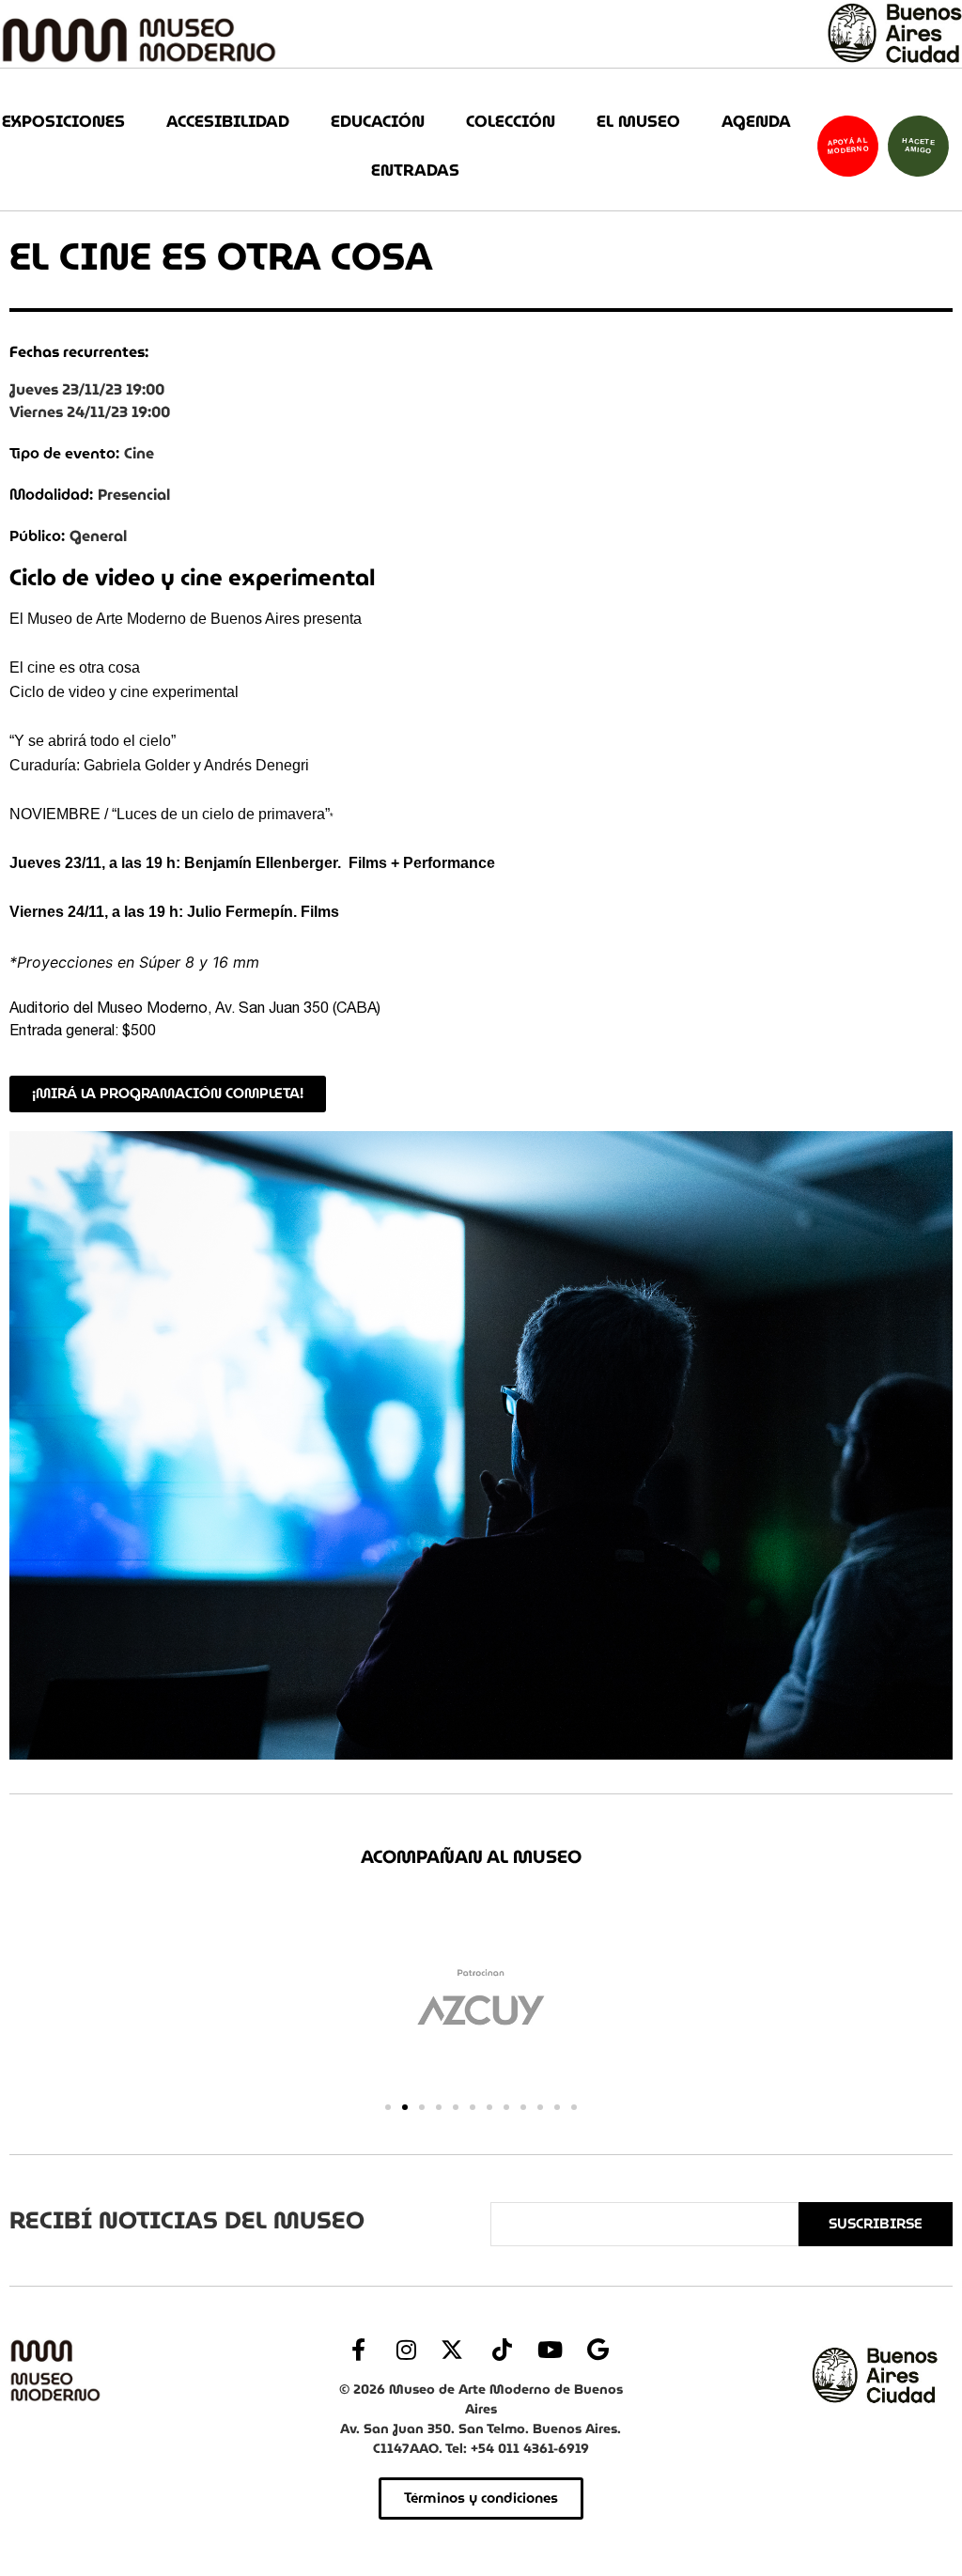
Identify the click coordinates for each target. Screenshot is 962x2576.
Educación (378, 122)
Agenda (756, 122)
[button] (388, 2107)
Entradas (415, 171)
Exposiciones (63, 122)
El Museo (638, 122)
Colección (511, 122)
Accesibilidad (228, 122)
